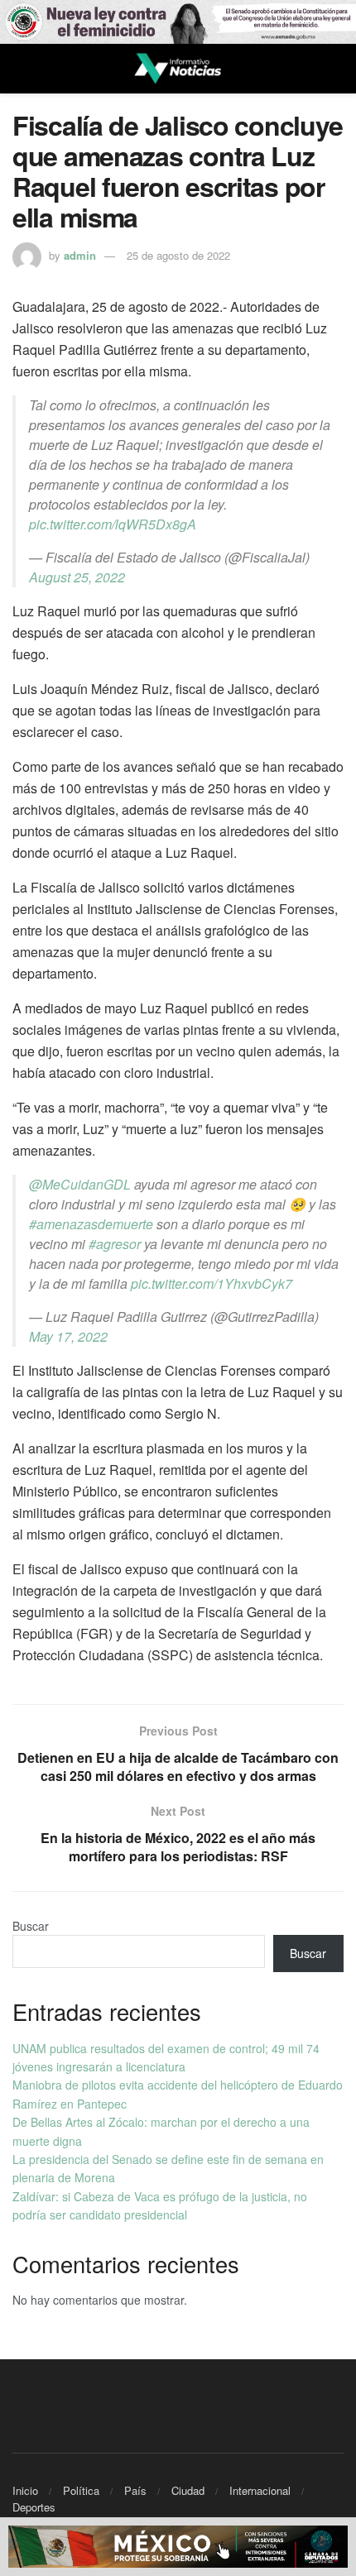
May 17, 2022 (68, 1336)
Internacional (260, 2490)
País (135, 2490)
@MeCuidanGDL (80, 1184)
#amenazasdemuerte (91, 1224)
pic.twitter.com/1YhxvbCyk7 (212, 1283)
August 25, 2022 (77, 577)
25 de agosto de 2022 (178, 255)
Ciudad (188, 2490)
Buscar (31, 1926)
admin (80, 255)
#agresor (115, 1244)
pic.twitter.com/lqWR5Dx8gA (113, 524)
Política (81, 2490)
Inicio (25, 2490)
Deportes (34, 2507)
